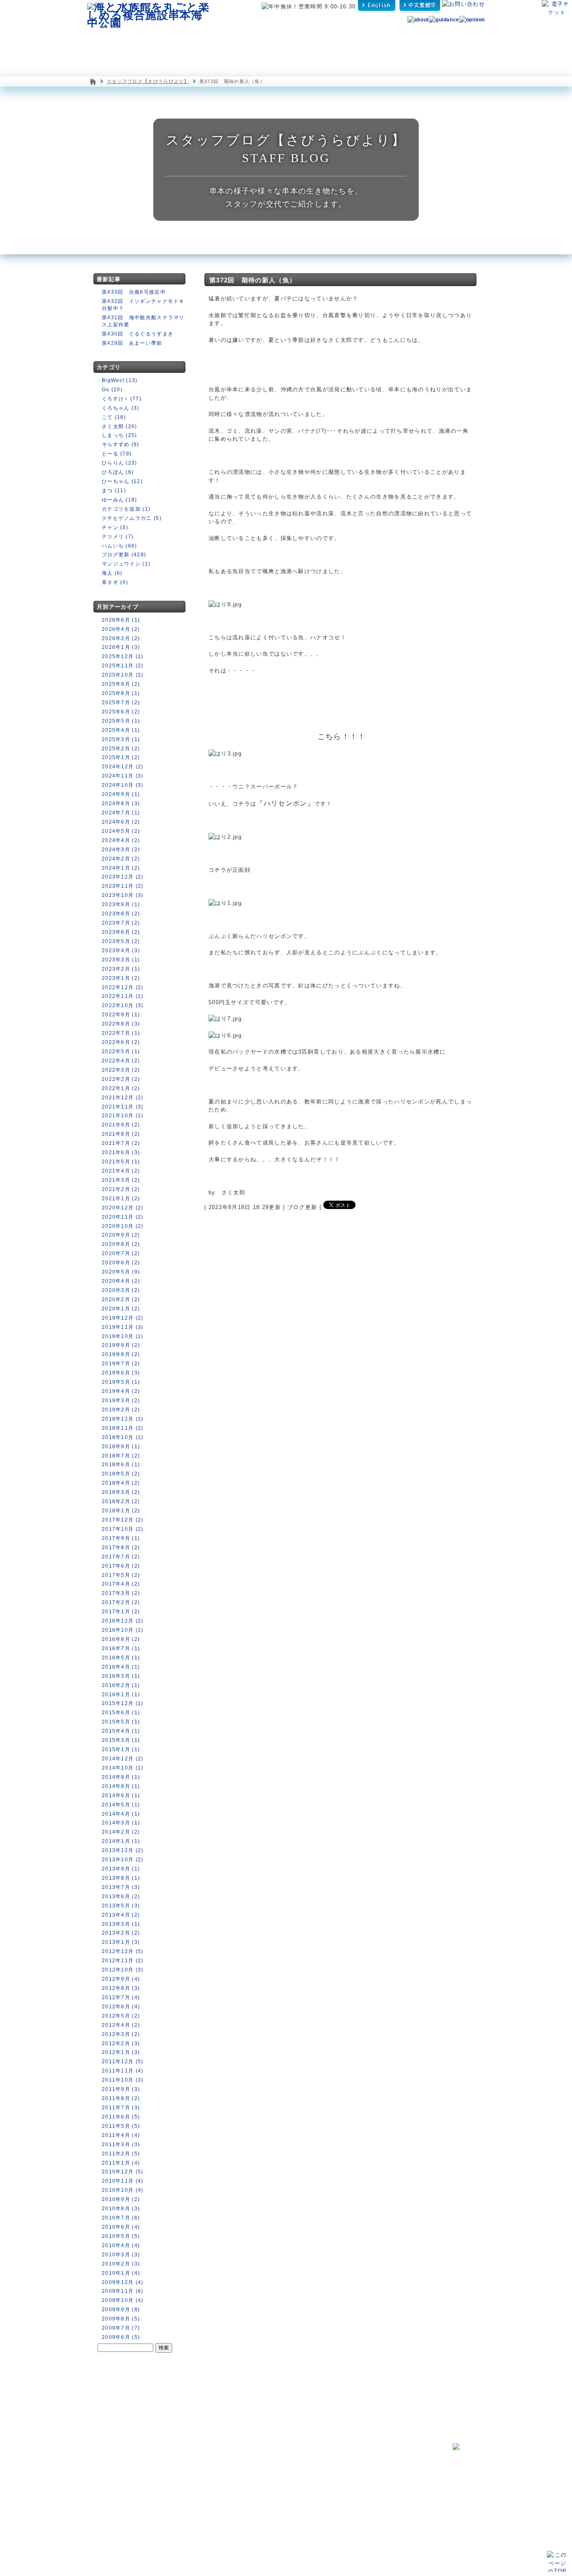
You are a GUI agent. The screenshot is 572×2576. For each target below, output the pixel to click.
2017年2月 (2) (121, 1602)
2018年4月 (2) (121, 1483)
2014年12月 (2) (123, 1759)
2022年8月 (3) (121, 1024)
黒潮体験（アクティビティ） (370, 2468)
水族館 (152, 41)
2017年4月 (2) (121, 1584)
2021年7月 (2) (121, 1143)
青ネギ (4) (115, 582)
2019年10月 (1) (123, 1336)
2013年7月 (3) (121, 1887)
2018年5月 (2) (121, 1474)
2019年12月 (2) (123, 1318)
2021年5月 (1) (121, 1162)
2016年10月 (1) (123, 1630)
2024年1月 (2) (121, 868)
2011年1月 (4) (121, 2163)
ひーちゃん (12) (122, 481)
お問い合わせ (104, 2470)
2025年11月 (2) (123, 666)
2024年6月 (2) (121, 822)
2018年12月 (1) (123, 1419)
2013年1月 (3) (121, 1942)
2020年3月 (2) (121, 1290)
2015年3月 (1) (121, 1740)
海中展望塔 (193, 41)
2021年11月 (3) (123, 1107)
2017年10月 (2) (123, 1529)
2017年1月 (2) (121, 1612)
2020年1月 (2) (121, 1309)
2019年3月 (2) (121, 1400)
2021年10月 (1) (123, 1116)
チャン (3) (115, 527)
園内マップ (111, 41)
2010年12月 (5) (123, 2172)
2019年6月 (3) (121, 1373)
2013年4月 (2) (121, 1915)
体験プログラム (416, 41)
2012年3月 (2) (121, 2034)
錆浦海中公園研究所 (269, 2460)
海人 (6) (112, 573)
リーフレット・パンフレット (368, 2486)
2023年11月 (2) (123, 886)
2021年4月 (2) (121, 1171)
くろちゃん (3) (121, 408)
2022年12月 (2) (123, 987)
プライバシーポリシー (361, 2506)
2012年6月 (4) (121, 2007)
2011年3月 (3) (121, 2145)
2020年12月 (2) (123, 1208)
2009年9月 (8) (121, 2310)
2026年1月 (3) (121, 647)
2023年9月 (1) (121, 904)
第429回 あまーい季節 (132, 343)
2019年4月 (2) (121, 1391)
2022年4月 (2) (121, 1061)
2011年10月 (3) (123, 2080)
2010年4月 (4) (121, 2245)
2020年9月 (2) (121, 1235)
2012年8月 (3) (121, 1988)
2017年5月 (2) (121, 1575)
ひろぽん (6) (118, 472)
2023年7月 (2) (121, 923)
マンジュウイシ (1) (126, 564)
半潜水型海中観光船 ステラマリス (245, 41)
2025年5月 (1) (121, 721)
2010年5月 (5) (121, 2236)
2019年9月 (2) (121, 1345)
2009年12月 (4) (123, 2282)
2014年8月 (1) (121, 1786)
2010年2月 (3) (121, 2264)
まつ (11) (114, 491)
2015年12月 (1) (123, 1703)
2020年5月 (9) (121, 1272)
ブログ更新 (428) (124, 555)
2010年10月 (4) (123, 2190)
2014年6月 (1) (121, 1796)
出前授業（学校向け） (363, 2476)
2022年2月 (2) (121, 1079)
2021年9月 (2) (121, 1125)
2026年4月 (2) (121, 629)
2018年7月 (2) (121, 1456)
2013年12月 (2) (123, 1850)
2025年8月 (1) (121, 693)
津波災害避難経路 (267, 2496)
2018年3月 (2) (121, 1492)
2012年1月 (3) (121, 2052)
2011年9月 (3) (121, 2089)
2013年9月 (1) (121, 1869)
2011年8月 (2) (121, 2098)
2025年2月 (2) (121, 749)
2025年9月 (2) (121, 684)
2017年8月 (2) (121, 1548)
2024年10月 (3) (123, 785)
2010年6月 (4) (121, 2227)
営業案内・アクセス (460, 41)
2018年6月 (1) (121, 1465)
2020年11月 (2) (123, 1217)
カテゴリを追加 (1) (126, 509)
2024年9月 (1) (121, 794)
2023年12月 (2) (123, 877)
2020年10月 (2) (123, 1226)
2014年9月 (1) (121, 1777)
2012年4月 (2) (121, 2025)
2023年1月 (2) (121, 978)
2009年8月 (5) (121, 2319)
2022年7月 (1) (121, 1033)
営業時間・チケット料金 (118, 2510)
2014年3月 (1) (121, 1823)
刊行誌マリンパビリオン (277, 2486)
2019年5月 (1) (121, 1382)
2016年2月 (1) (121, 1685)
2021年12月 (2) (123, 1098)
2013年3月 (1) (121, 1924)
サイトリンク (352, 2516)
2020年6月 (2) (121, 1263)
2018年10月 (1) (123, 1437)
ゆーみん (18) (120, 500)
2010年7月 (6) (121, 2218)
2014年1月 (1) (121, 1841)
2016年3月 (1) (121, 1676)
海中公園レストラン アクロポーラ (304, 41)
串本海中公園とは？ (111, 2460)
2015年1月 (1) (121, 1749)
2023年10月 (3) (123, 895)
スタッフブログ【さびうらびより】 (148, 81)
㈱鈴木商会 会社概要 (361, 2526)
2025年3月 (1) (121, 739)
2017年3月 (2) (121, 1593)
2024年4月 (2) (121, 840)
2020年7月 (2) (121, 1253)
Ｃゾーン (173, 2495)
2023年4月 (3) (121, 951)
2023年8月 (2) (121, 914)
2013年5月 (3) (121, 1906)
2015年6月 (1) (121, 1713)
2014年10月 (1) (123, 1768)
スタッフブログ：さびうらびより (286, 2470)
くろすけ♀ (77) (122, 399)
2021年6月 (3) (121, 1152)
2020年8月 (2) (121, 1244)
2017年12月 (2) (123, 1520)
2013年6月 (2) (121, 1896)
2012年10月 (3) (123, 1970)
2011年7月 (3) (121, 2108)
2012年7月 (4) (121, 1997)
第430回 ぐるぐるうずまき (138, 334)
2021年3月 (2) (121, 1180)
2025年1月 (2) (121, 757)
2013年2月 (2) (121, 1933)
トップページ (104, 2450)
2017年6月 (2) (121, 1566)
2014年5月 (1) (121, 1805)
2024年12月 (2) (123, 767)
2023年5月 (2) (121, 941)
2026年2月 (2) (121, 638)
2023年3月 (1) (121, 960)
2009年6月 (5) (121, 2337)
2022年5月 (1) (121, 1052)
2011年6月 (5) (121, 2117)
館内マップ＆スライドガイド (193, 2470)
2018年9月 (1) (121, 1447)
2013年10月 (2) (123, 1860)
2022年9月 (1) (121, 1015)
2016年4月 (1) (121, 1667)
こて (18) (114, 417)
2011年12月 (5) (123, 2062)
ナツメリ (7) (118, 537)
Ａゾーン (173, 2478)
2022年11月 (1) (123, 996)
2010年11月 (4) (123, 2181)
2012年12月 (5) (123, 1951)
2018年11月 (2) (123, 1428)
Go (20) (112, 390)
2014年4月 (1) (121, 1814)
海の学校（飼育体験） (363, 2460)
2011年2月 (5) (121, 2154)
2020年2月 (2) (121, 1300)
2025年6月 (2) (121, 712)
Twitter (345, 2496)
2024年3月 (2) (121, 850)
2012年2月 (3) (121, 2044)
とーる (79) (117, 454)
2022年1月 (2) (121, 1088)
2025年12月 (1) (123, 656)
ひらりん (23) (120, 463)
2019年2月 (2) (121, 1410)
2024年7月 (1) (121, 813)
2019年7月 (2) (121, 1364)
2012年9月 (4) (121, 1979)
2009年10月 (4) (123, 2300)
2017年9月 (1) (121, 1538)
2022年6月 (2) (121, 1042)
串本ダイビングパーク (272, 2450)
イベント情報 (104, 2480)
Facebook (262, 2478)
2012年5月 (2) (121, 2016)
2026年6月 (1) (121, 620)
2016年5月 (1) (121, 1658)
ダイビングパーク (364, 41)
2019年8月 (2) (121, 1354)
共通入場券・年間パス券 (118, 2518)
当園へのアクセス (111, 2527)
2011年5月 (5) (121, 2126)
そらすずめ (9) (121, 444)
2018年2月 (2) (121, 1501)
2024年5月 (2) (121, 831)
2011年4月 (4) (121, 2135)
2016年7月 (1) (121, 1648)
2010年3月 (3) (121, 2255)
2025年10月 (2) (123, 675)
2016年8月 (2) (121, 1639)
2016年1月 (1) (121, 1695)
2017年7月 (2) (121, 1557)
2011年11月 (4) (123, 2071)
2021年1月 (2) (121, 1199)
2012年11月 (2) (123, 1961)
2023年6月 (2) (121, 932)
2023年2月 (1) (121, 969)
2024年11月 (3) (123, 776)
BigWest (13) (120, 380)
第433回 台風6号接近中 (134, 292)
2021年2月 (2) (121, 1189)
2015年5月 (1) (121, 1722)
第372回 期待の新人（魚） (253, 280)
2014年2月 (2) (121, 1832)
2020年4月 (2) (121, 1281)
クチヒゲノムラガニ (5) (132, 518)
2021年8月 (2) (121, 1134)
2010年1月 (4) (121, 2273)
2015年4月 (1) (121, 1731)
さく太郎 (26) (120, 426)
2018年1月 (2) (121, 1511)
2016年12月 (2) (123, 1621)
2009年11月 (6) (123, 2291)
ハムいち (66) (120, 546)
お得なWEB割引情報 (111, 2491)
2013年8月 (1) (121, 1878)
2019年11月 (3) (123, 1327)
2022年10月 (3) (123, 1005)
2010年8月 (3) (121, 2209)
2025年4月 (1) (121, 730)
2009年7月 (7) (121, 2328)
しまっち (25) (120, 435)
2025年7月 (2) (121, 703)
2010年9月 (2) (121, 2199)
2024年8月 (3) (121, 804)
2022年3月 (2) (121, 1070)
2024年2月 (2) (121, 859)
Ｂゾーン (173, 2486)
